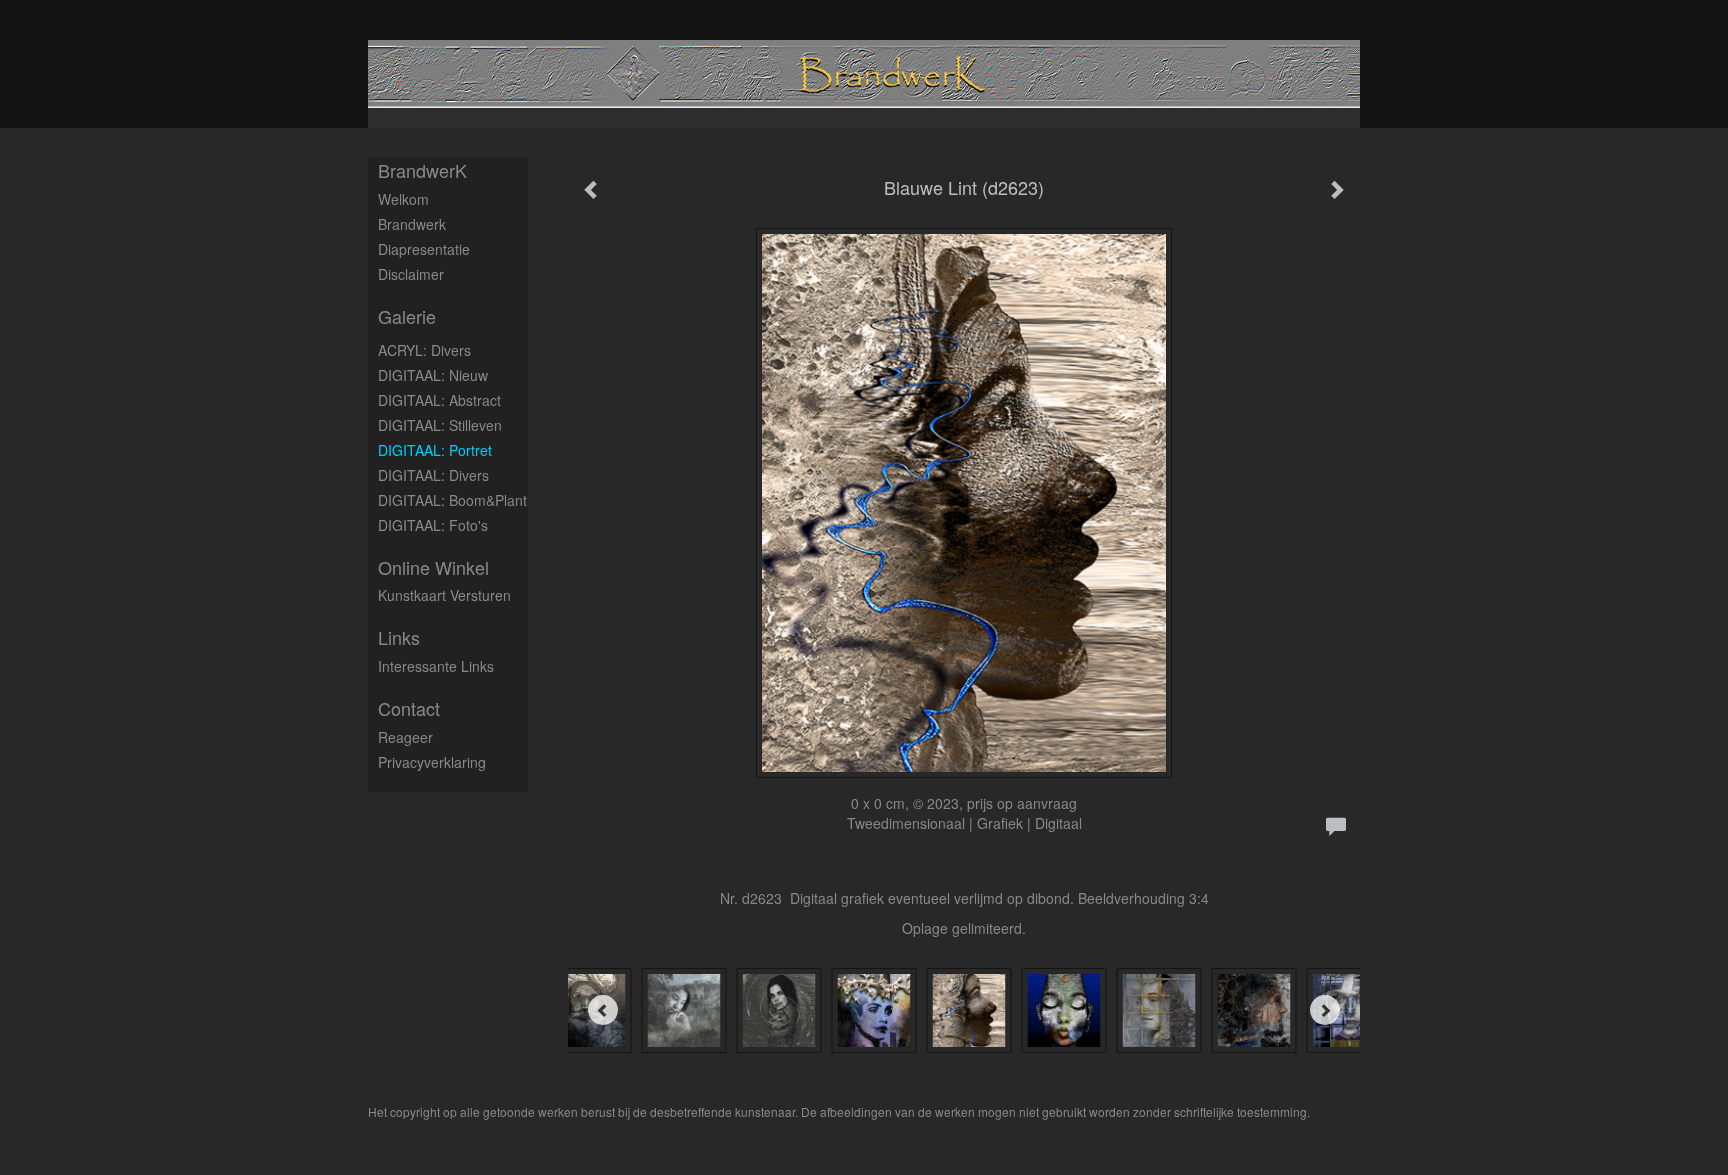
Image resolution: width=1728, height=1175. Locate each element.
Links (399, 637)
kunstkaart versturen (444, 595)
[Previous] (603, 1010)
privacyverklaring (432, 762)
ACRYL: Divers (424, 350)
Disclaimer (411, 274)
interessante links (436, 666)
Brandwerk (412, 224)
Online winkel (433, 567)
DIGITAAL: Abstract (439, 400)
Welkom (403, 199)
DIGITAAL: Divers (433, 475)
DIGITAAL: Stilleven (440, 425)
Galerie (407, 316)
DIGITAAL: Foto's (433, 525)
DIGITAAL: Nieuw (433, 375)
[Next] (1325, 1010)
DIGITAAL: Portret (435, 450)
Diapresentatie (424, 249)
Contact (409, 708)
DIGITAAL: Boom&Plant (452, 500)
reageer (405, 737)
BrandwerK (422, 170)
